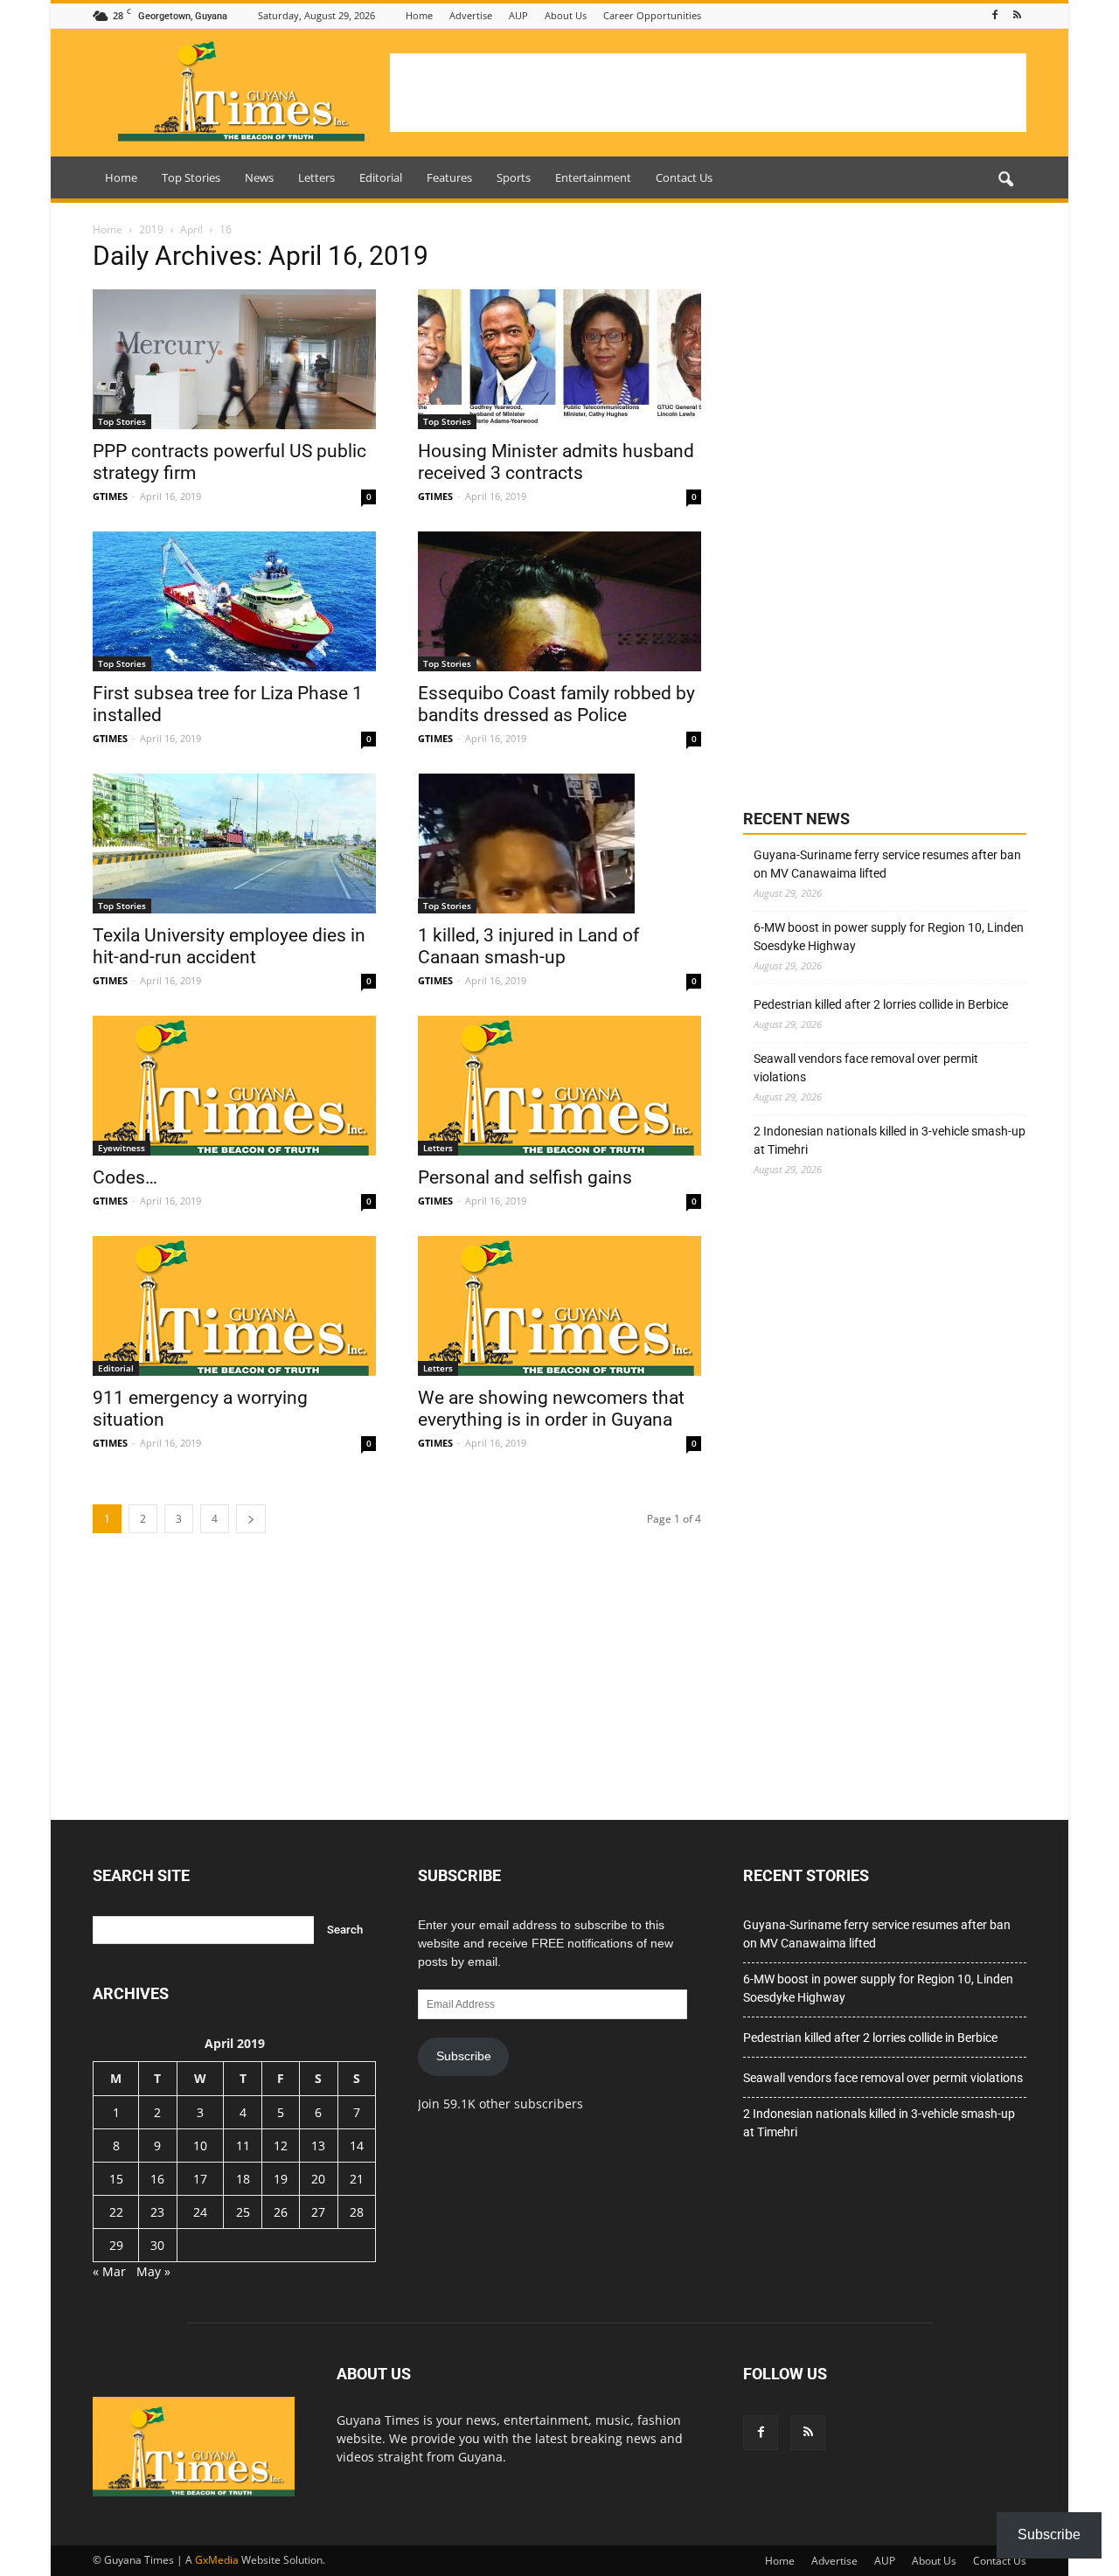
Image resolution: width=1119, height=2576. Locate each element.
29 (116, 2245)
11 (243, 2146)
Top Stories (191, 177)
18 (243, 2179)
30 (157, 2245)
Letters (316, 177)
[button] (1005, 180)
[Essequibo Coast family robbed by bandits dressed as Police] (559, 601)
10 (200, 2146)
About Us (566, 15)
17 (200, 2179)
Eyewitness (122, 1148)
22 (116, 2212)
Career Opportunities (652, 15)
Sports (514, 177)
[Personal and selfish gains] (559, 1086)
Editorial (381, 177)
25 (243, 2212)
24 (200, 2212)
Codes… (125, 1177)
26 (281, 2212)
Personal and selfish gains (525, 1177)
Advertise (471, 15)
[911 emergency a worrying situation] (234, 1306)
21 (357, 2179)
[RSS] (1017, 15)
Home (419, 15)
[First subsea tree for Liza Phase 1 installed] (234, 601)
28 (357, 2212)
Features (449, 177)
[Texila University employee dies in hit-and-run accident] (234, 844)
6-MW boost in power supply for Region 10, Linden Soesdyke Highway (889, 937)
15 (116, 2179)
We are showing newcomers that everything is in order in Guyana (551, 1409)
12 (281, 2146)
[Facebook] (995, 15)
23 (157, 2212)
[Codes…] (234, 1086)
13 (318, 2146)
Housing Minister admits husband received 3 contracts (556, 462)
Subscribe (464, 2056)
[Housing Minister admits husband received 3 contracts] (559, 359)
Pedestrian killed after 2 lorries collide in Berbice (881, 1004)
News (259, 177)
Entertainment (593, 177)
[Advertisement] (708, 93)
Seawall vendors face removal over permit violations (866, 1068)
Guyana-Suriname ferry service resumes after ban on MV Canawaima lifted (887, 864)
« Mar (109, 2271)
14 (357, 2146)
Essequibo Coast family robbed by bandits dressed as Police (556, 704)
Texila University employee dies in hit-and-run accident (229, 946)
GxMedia (217, 2560)
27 (318, 2212)
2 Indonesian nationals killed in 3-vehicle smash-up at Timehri (890, 1140)
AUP (518, 15)
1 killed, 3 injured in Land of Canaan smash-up (528, 946)
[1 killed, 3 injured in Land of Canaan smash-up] (559, 844)
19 (281, 2179)
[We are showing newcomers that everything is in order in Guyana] (559, 1306)
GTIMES (110, 496)
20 (318, 2179)
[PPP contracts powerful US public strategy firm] (234, 359)
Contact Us (684, 177)
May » (153, 2271)
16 (157, 2179)
